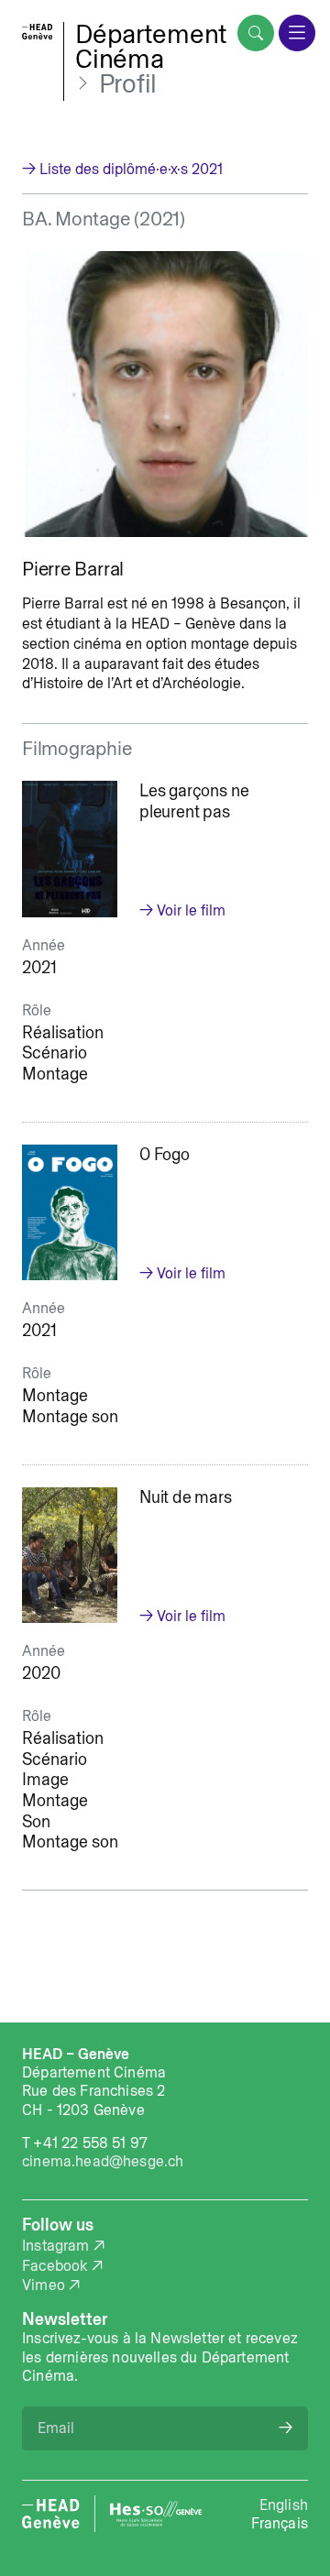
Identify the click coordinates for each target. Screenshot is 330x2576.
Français (280, 2523)
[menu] (297, 33)
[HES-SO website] (156, 2514)
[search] (256, 33)
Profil (128, 84)
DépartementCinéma (151, 46)
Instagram (56, 2245)
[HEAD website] (51, 2514)
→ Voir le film (182, 910)
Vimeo (44, 2285)
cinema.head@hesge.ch (103, 2161)
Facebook (55, 2265)
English (284, 2505)
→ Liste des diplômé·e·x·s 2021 (122, 169)
